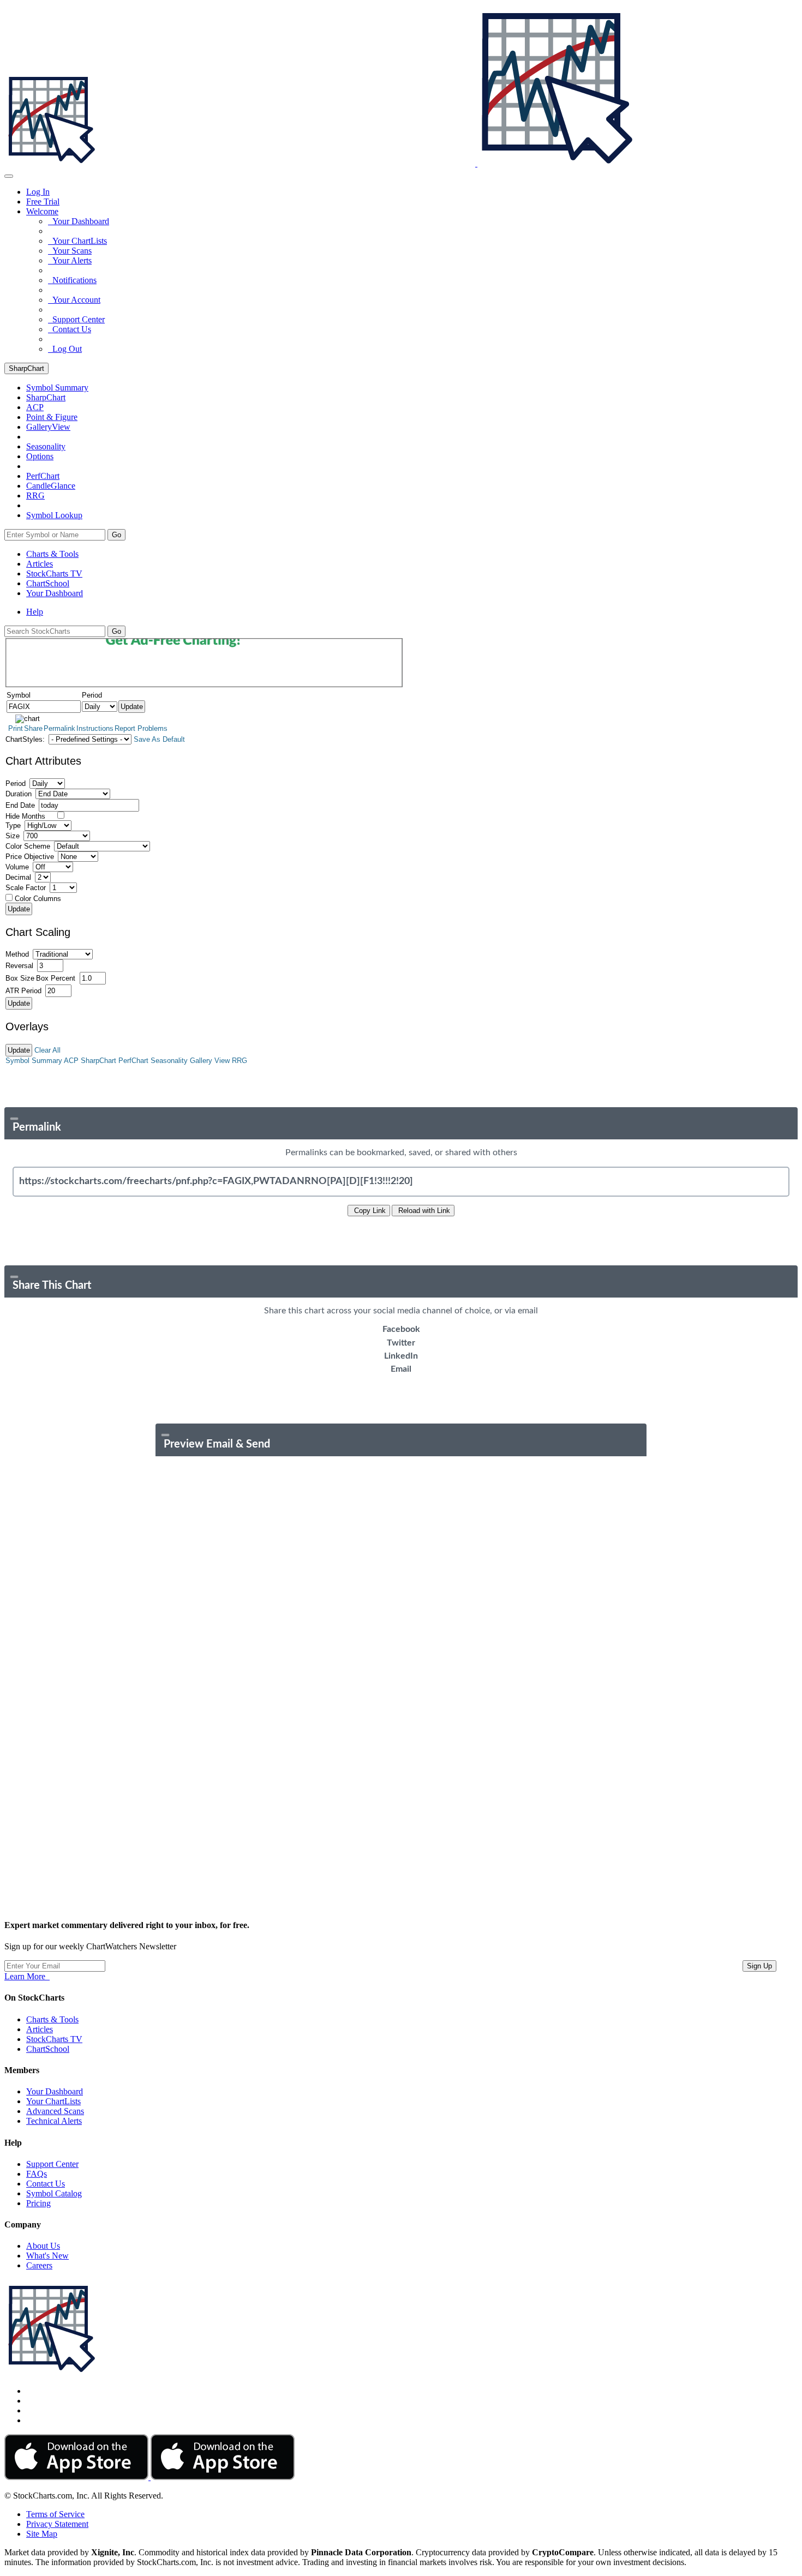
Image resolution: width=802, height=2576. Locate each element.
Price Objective (30, 857)
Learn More (27, 1976)
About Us (43, 2246)
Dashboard (55, 593)
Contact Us (70, 329)
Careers (39, 2265)
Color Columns (38, 899)
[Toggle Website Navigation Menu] (9, 176)
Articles (40, 564)
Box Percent (56, 978)
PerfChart (43, 476)
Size (13, 836)
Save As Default (159, 739)
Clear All (47, 1050)
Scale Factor (26, 888)
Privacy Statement (57, 2524)
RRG (35, 496)
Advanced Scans (55, 2111)
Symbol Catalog (54, 2193)
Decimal (18, 877)
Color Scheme (28, 846)
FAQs (37, 2174)
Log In (38, 192)
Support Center (76, 319)
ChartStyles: (25, 739)
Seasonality (46, 446)
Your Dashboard (79, 221)
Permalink (59, 728)
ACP (71, 1061)
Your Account (74, 300)
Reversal (19, 966)
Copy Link (369, 1211)
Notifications (72, 280)
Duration (19, 794)
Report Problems (141, 728)
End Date (20, 805)
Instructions (95, 728)
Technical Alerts (54, 2121)
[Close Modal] (14, 1119)
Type (13, 825)
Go (116, 535)
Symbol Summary (34, 1061)
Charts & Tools (52, 554)
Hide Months (25, 816)
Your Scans (70, 251)
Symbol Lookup (54, 515)
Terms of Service (55, 2514)
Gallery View (210, 1061)
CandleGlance (51, 486)
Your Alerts (70, 260)
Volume (17, 867)
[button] (42, 211)
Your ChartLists (77, 241)
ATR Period (23, 991)
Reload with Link (423, 1211)
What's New (47, 2256)
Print (16, 728)
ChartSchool (48, 583)
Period (16, 783)
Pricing (38, 2203)
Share (33, 728)
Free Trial (43, 202)
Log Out (65, 349)
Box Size (20, 978)
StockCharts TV (54, 574)
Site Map (42, 2534)
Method (17, 954)
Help (35, 612)
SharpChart (26, 368)
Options (40, 456)
